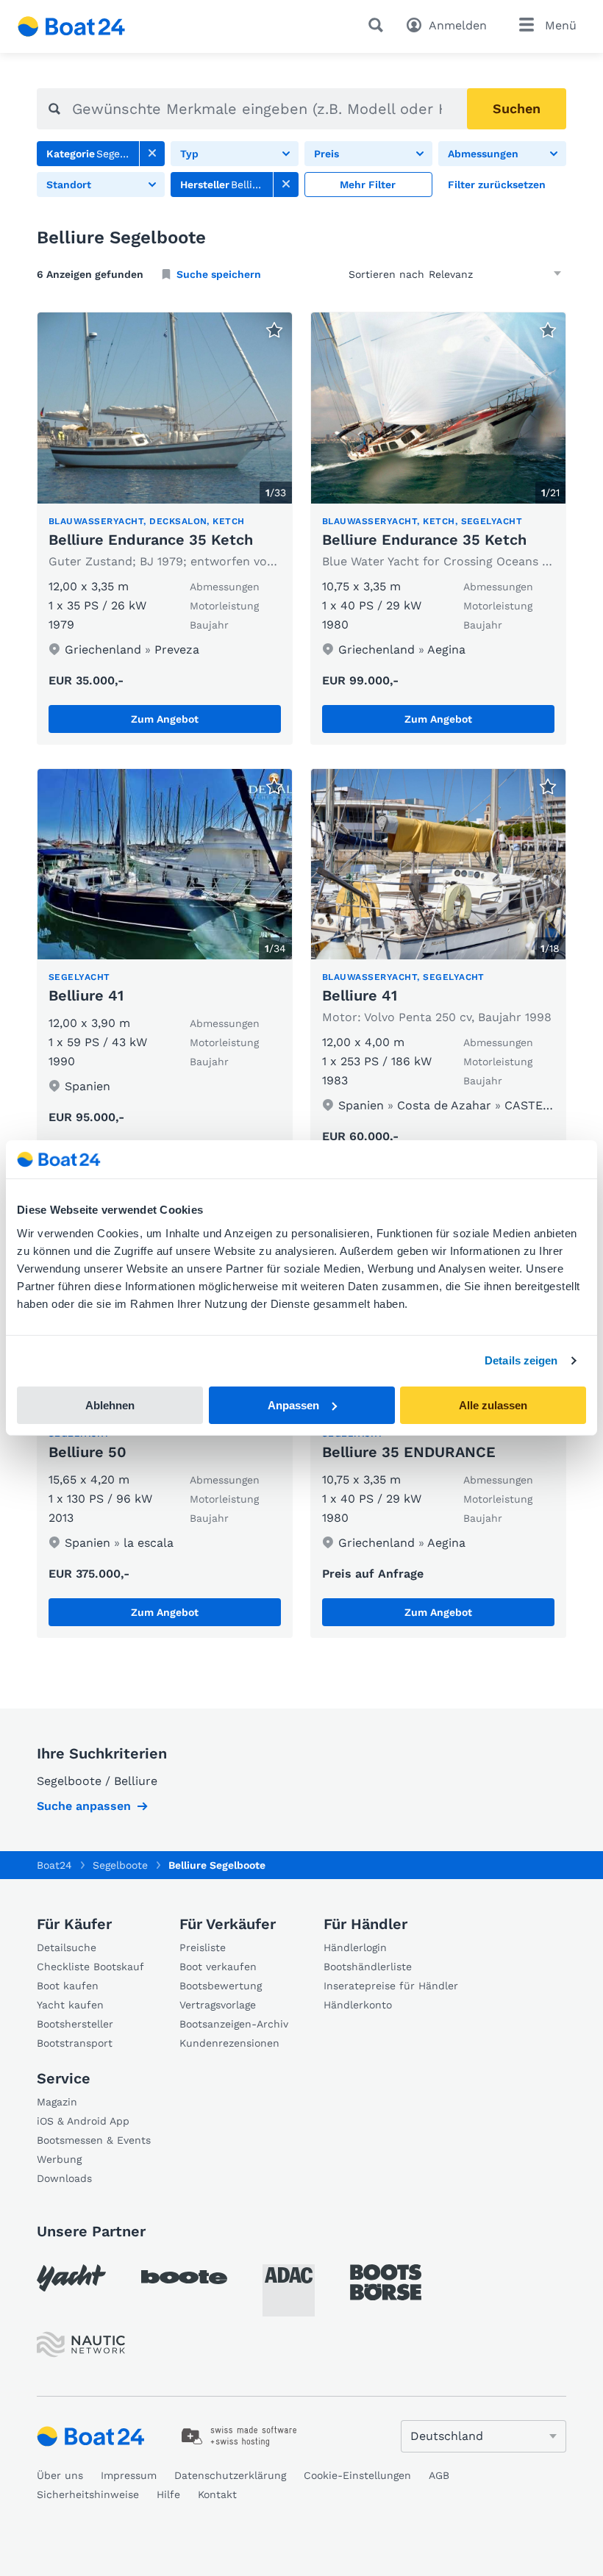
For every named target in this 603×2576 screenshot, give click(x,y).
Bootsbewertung (221, 1986)
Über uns (60, 2475)
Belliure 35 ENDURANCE (409, 1452)
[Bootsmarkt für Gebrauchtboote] (72, 26)
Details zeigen (521, 1360)
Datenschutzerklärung (230, 2475)
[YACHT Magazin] (71, 2278)
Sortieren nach (386, 274)
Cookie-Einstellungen (357, 2475)
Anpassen (293, 1405)
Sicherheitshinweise (88, 2494)
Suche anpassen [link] (84, 1806)
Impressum (129, 2475)
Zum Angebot (165, 719)
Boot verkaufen (218, 1967)
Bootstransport (75, 2043)
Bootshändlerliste (368, 1967)
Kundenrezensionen (229, 2043)
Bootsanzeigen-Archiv (234, 2024)
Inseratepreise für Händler (391, 1986)
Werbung (59, 2159)
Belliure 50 (88, 1452)
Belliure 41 (86, 995)
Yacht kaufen (70, 2005)
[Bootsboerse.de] (386, 2283)
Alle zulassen (493, 1405)
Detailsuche (67, 1947)
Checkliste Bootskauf (90, 1967)
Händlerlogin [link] (355, 1947)
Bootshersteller (75, 2024)
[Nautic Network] (81, 2345)
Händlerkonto (358, 2005)
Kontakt (217, 2494)
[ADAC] (289, 2290)
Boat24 (54, 1865)
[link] (152, 154)
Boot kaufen (68, 1986)
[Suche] (379, 25)
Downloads (64, 2178)
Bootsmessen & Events (94, 2140)
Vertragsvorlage (218, 2005)
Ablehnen (110, 1405)
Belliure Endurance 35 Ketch (151, 540)
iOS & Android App (83, 2121)
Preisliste (203, 1947)
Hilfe (168, 2494)
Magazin (57, 2102)
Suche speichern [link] (219, 274)
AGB (439, 2475)
